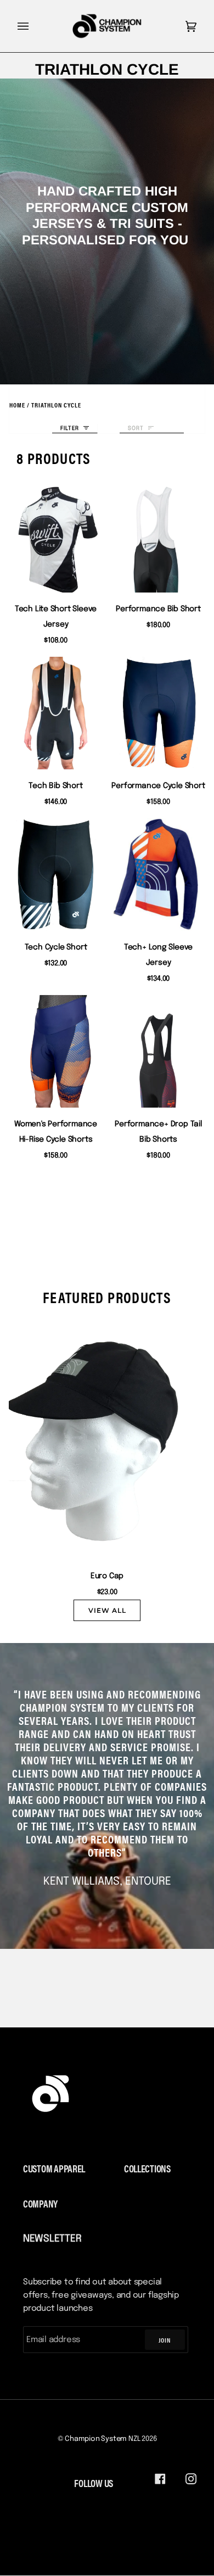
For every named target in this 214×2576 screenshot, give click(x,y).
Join (165, 2340)
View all (107, 1610)
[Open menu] (34, 26)
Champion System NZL (102, 2439)
